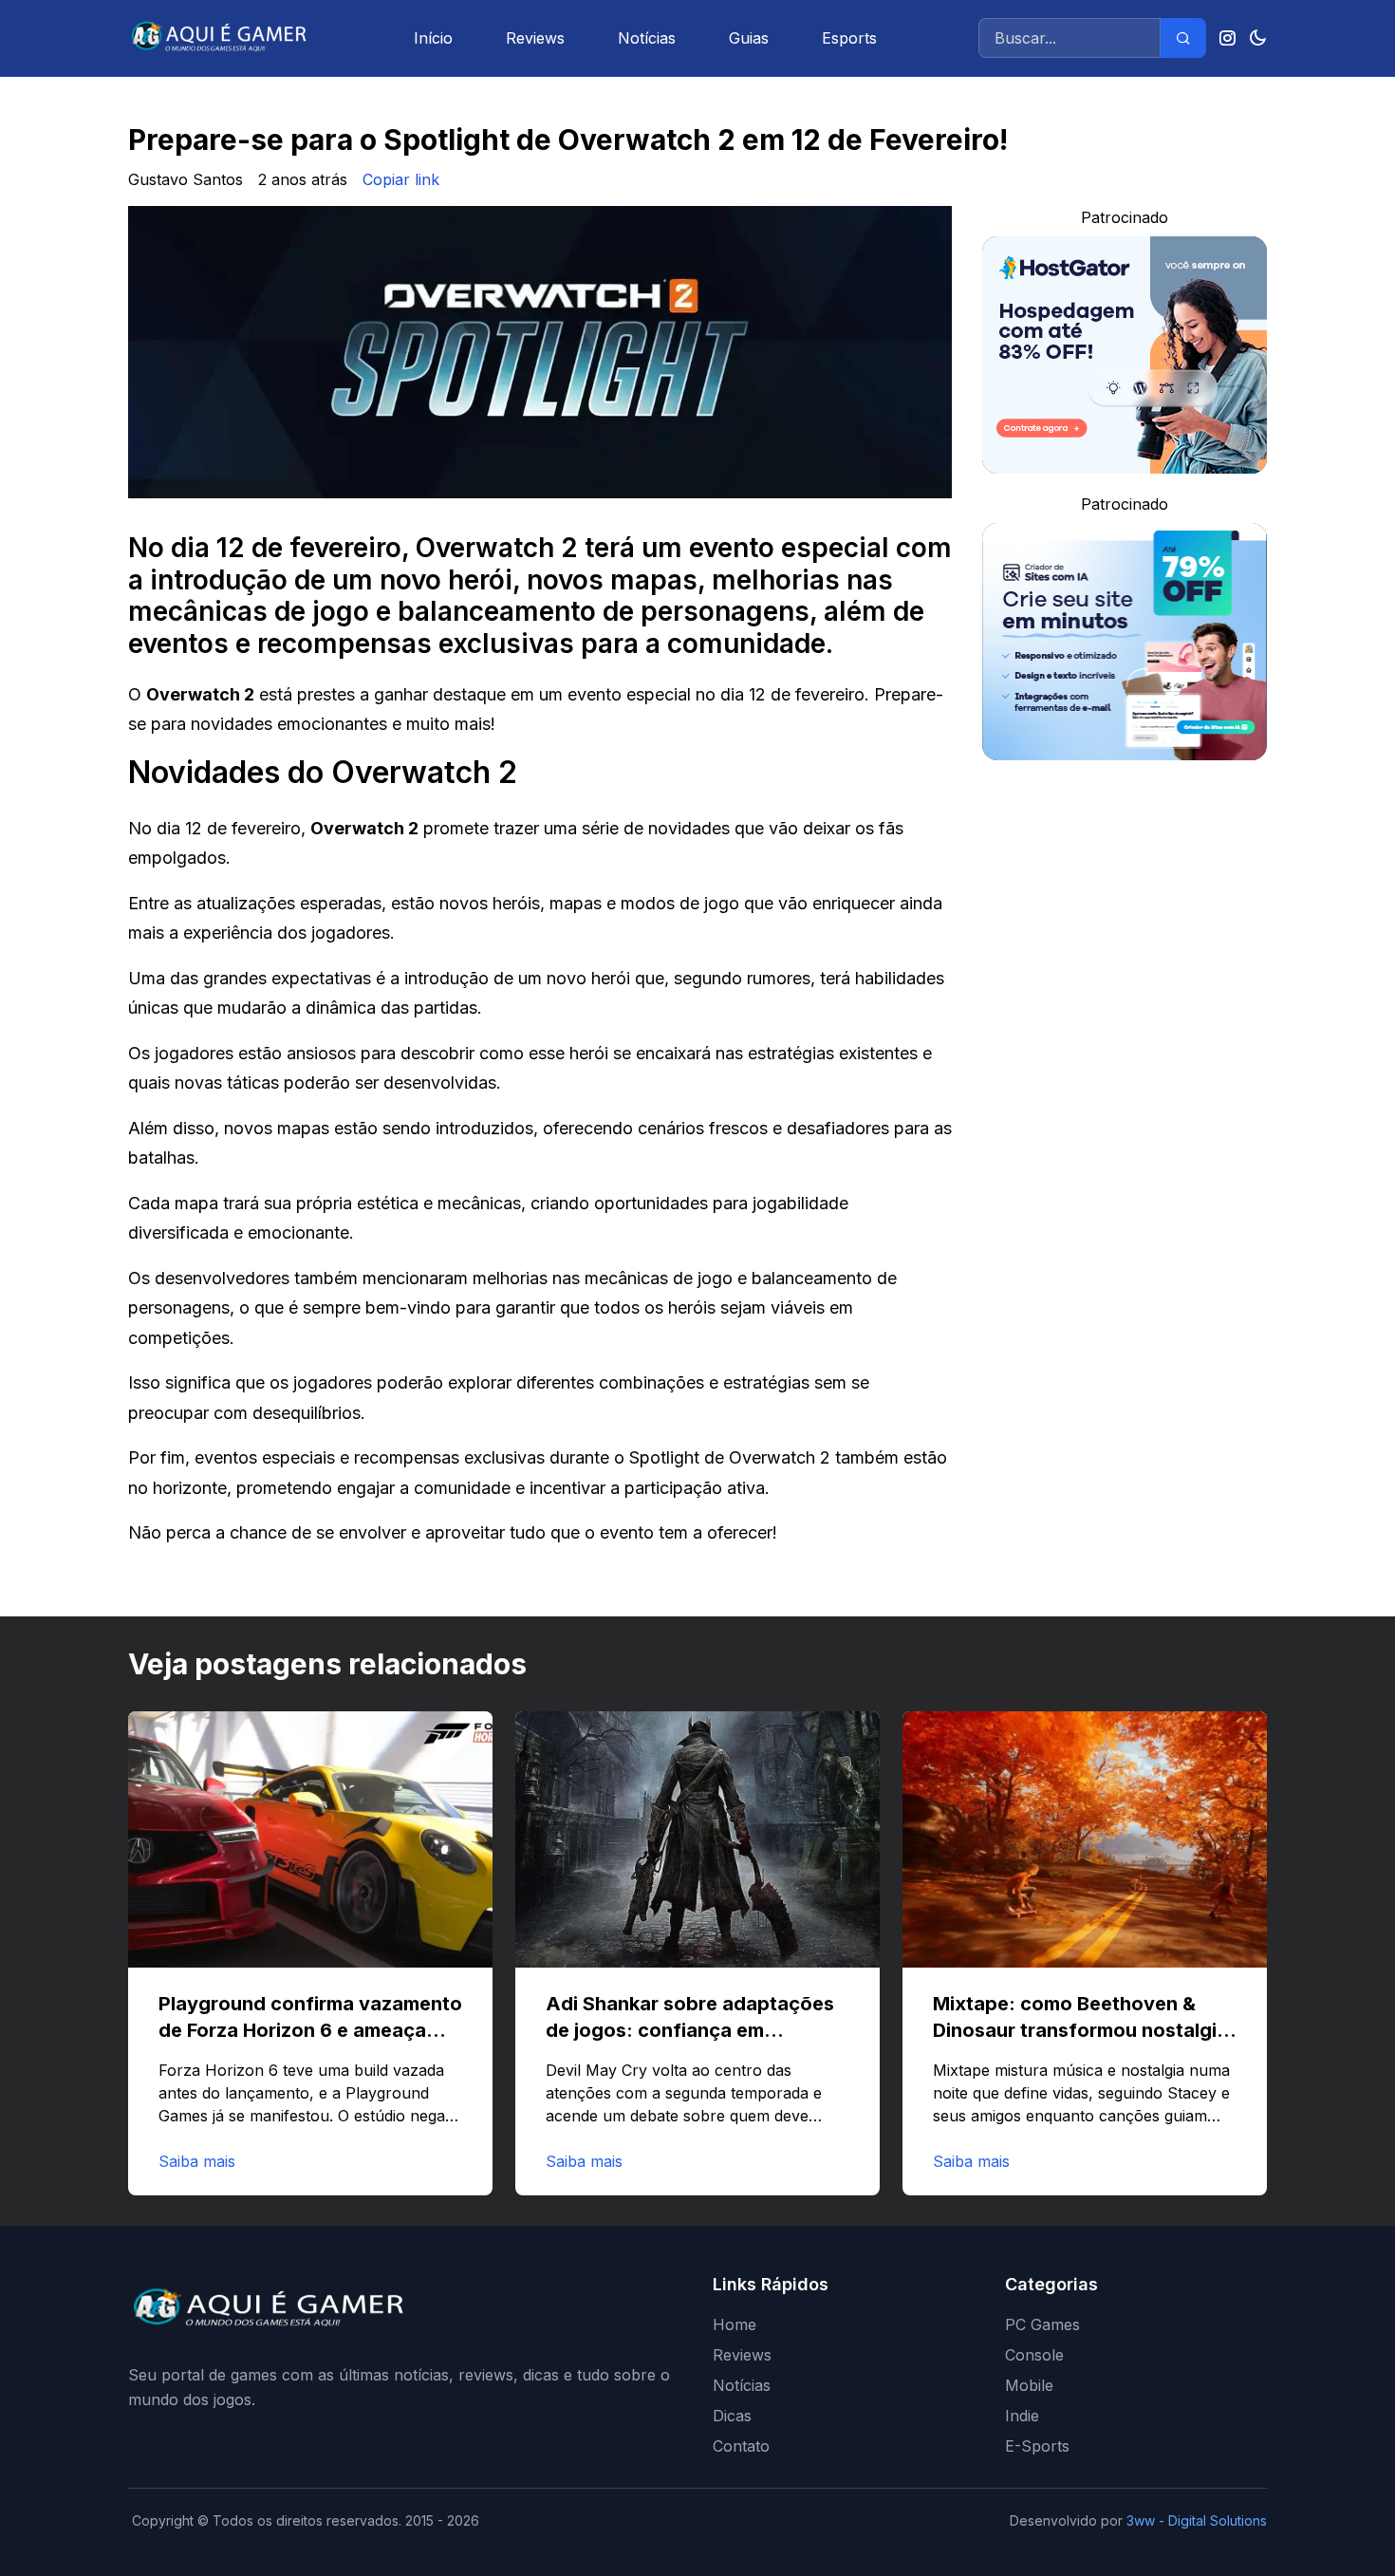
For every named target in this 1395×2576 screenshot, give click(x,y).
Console (1034, 2355)
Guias (749, 38)
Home (735, 2324)
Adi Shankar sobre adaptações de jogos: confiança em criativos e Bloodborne (690, 2030)
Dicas (732, 2416)
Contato (741, 2446)
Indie (1022, 2416)
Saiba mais (197, 2161)
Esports (849, 38)
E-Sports (1037, 2446)
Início (433, 38)
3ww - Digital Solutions (1197, 2520)
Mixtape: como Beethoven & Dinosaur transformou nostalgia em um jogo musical (1080, 2030)
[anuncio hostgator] (1125, 355)
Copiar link (401, 179)
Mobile (1029, 2385)
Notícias (647, 38)
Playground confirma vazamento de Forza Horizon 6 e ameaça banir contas (310, 2030)
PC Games (1042, 2324)
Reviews (535, 38)
